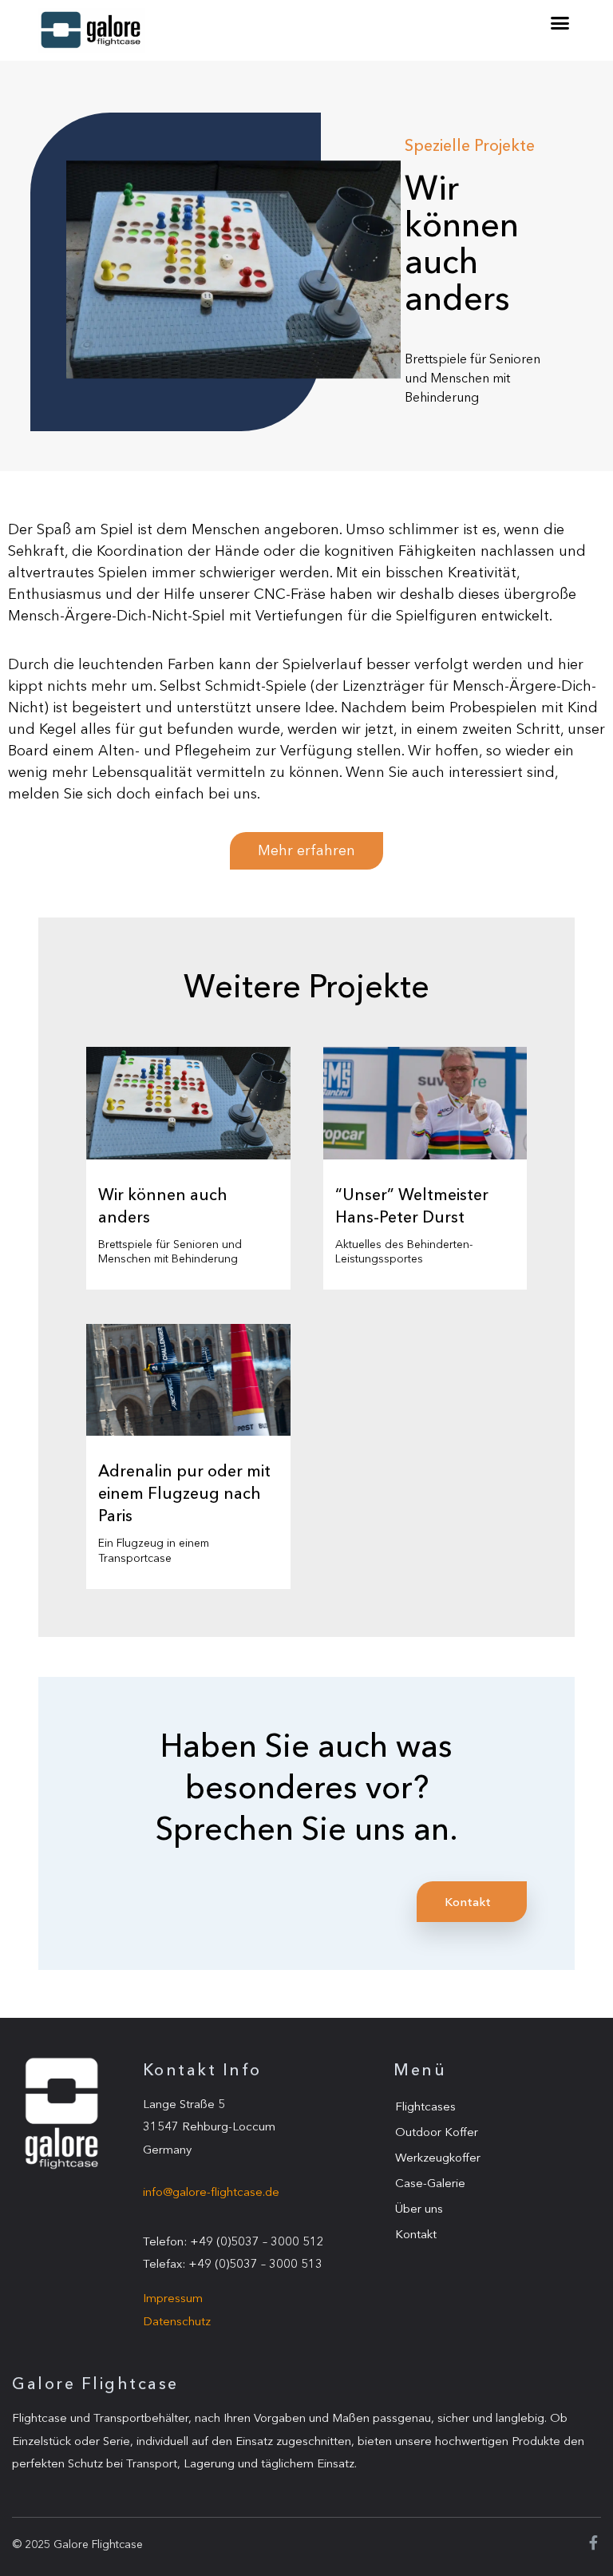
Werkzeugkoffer (438, 2157)
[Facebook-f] (594, 2542)
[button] (560, 23)
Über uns (419, 2208)
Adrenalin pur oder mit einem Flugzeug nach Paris (184, 1493)
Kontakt (416, 2234)
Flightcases (425, 2106)
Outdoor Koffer (437, 2132)
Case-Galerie (430, 2183)
